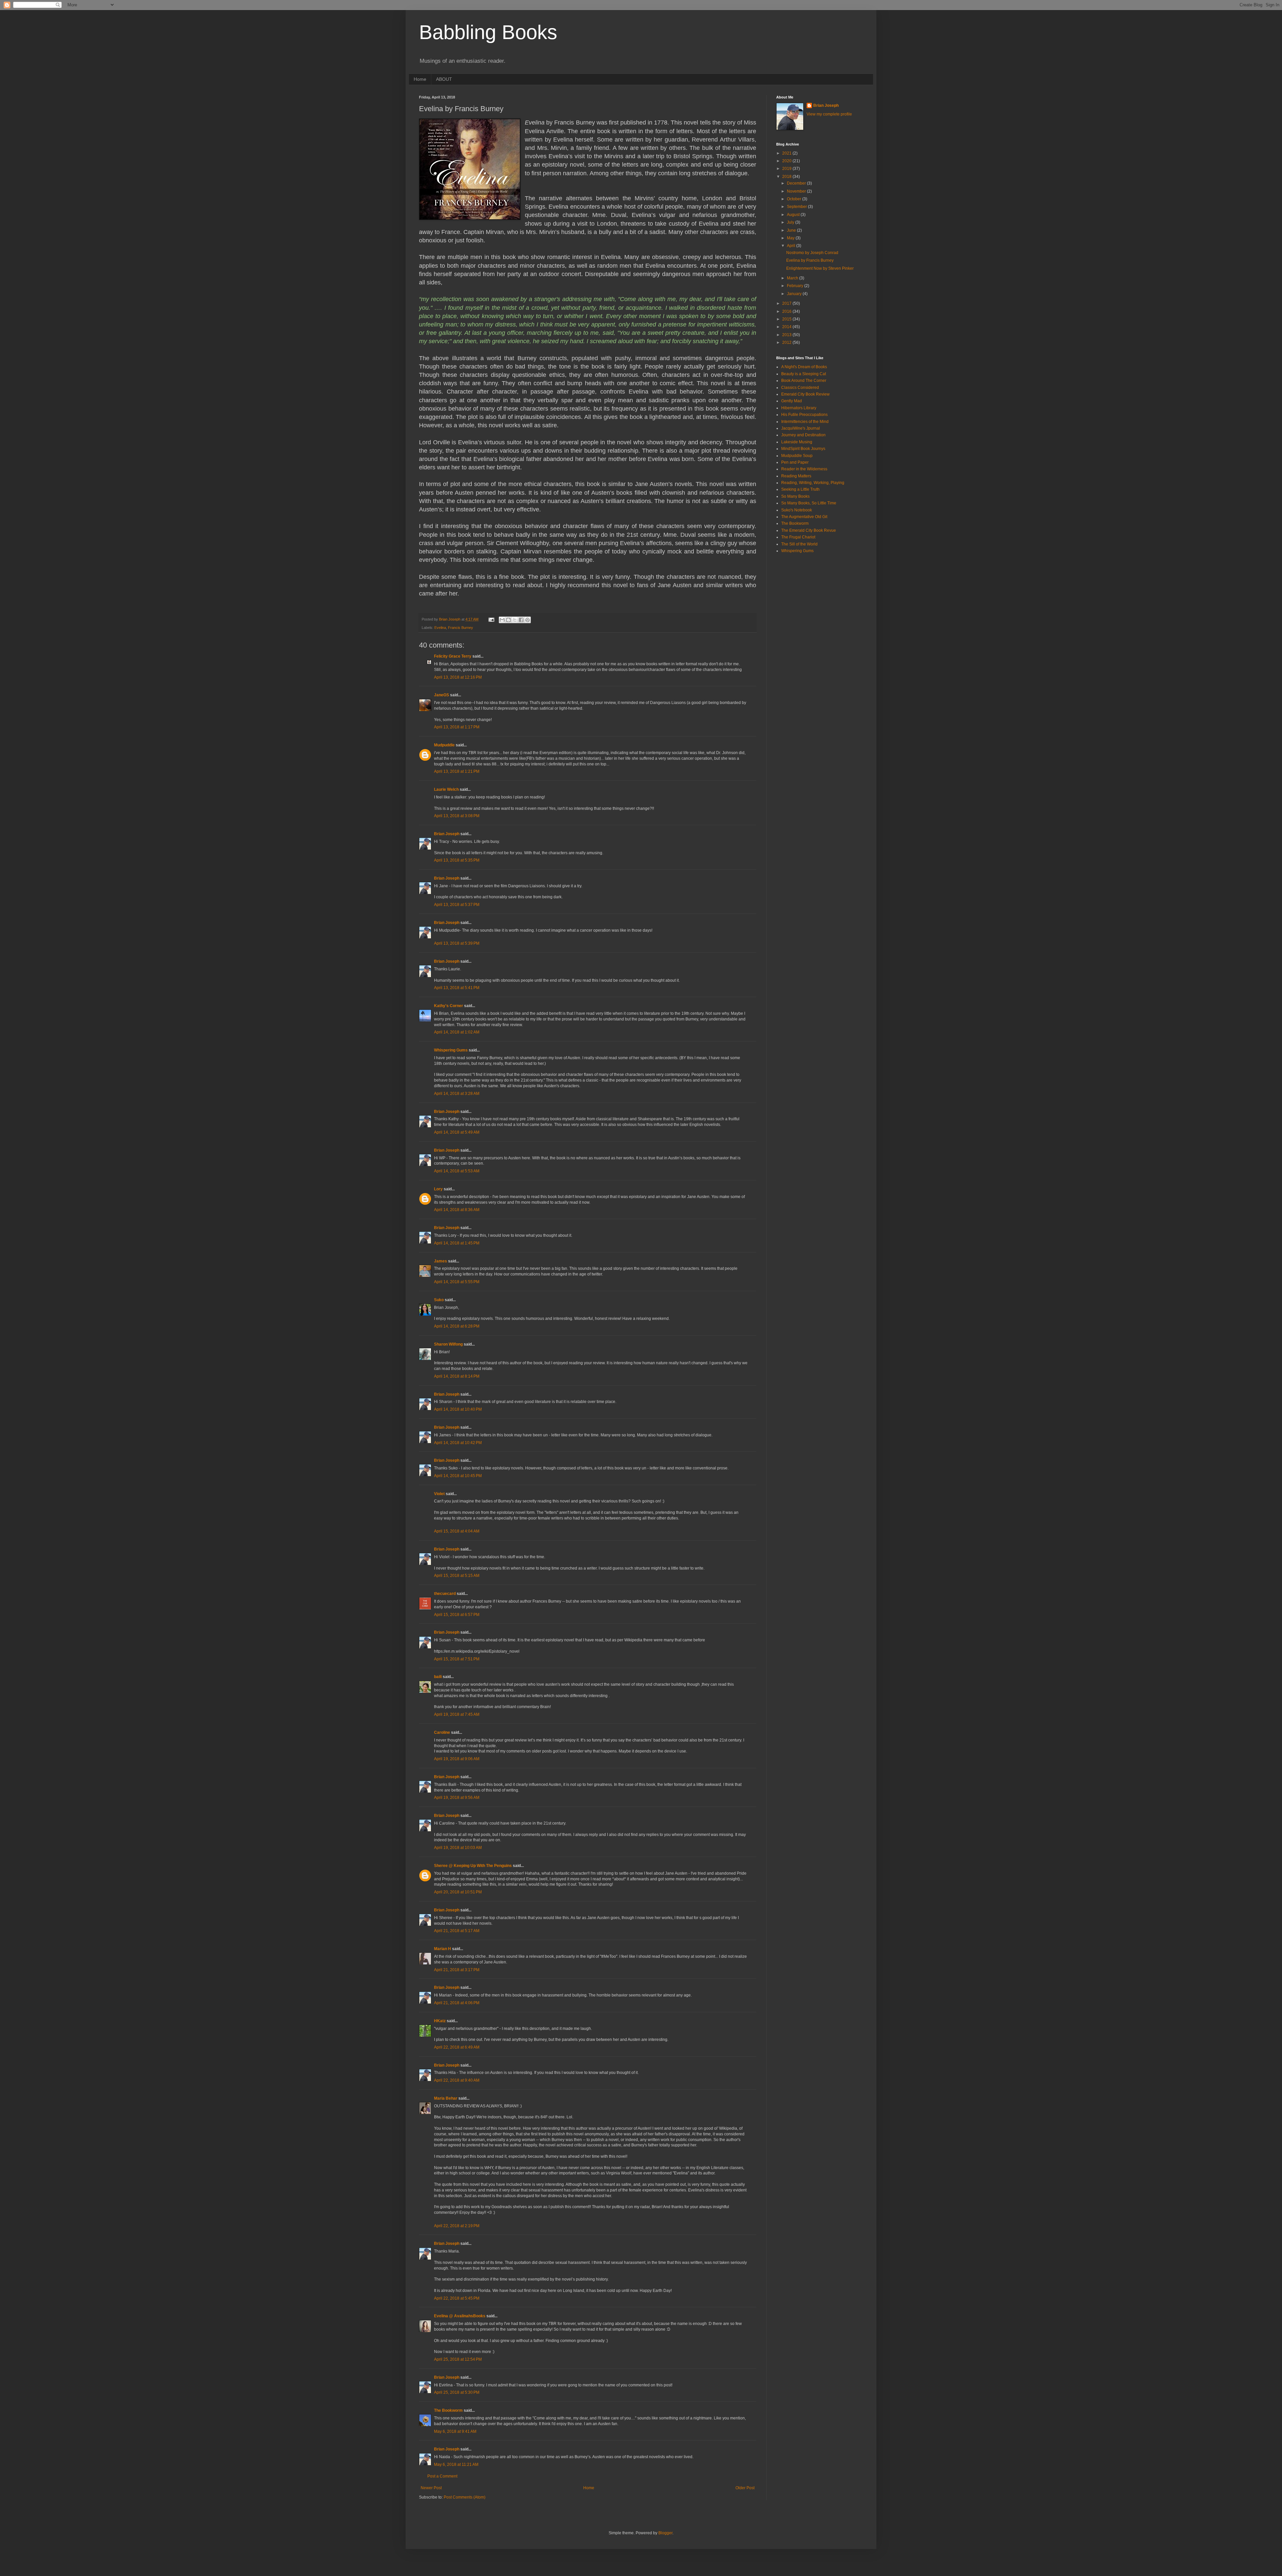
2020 (787, 161)
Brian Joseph (447, 834)
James (441, 1261)
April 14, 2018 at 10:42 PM (458, 1443)
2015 (787, 319)
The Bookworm (448, 2410)
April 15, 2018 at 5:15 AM (457, 1576)
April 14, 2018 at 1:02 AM (457, 1032)
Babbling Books (488, 32)
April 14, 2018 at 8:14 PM (457, 1376)
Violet (439, 1494)
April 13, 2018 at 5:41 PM (457, 988)
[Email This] (502, 620)
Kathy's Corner (449, 1006)
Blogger (665, 2533)
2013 (787, 335)
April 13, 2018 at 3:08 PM (457, 816)
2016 (787, 311)
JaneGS (442, 695)
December (797, 183)
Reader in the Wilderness (804, 469)
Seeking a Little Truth (800, 489)
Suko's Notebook (797, 510)
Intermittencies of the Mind (805, 422)
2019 (787, 169)
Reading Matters (796, 476)
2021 (787, 153)
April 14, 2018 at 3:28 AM (457, 1094)
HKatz (440, 2021)
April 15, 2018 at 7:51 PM (457, 1659)
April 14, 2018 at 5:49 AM (457, 1132)
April (792, 246)
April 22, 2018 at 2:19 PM (457, 2226)
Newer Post (431, 2488)
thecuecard (445, 1594)
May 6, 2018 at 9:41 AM (455, 2431)
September (797, 207)
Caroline (442, 1732)
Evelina (440, 628)
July (791, 222)
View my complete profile (829, 114)
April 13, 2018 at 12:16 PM (458, 677)
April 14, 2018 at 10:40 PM (458, 1409)
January (795, 294)
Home (420, 79)
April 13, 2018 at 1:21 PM (457, 771)
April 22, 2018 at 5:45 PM (457, 2298)
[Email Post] (491, 619)
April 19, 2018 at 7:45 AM (457, 1714)
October (795, 199)
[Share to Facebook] (521, 620)
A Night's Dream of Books (804, 367)
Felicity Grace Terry (453, 656)
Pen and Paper (795, 462)
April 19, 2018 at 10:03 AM (458, 1848)
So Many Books (795, 496)
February (796, 286)
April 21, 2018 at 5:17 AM (457, 1931)
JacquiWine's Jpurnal (801, 428)
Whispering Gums (451, 1050)
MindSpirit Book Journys (803, 449)
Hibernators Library (799, 408)
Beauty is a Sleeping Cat (804, 374)
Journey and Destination (803, 435)
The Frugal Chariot (798, 537)
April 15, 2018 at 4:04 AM (457, 1531)
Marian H (443, 1949)
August (794, 215)
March (793, 278)
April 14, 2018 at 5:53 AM (457, 1171)
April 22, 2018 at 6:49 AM (457, 2047)
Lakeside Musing (797, 442)
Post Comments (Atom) (465, 2497)
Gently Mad (792, 401)
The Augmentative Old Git (804, 517)
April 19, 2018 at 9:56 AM (457, 1798)
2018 (787, 177)
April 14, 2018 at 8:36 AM (457, 1210)
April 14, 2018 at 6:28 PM (457, 1326)
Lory (438, 1189)
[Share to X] (515, 620)
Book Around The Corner (804, 381)
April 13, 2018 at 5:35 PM (457, 860)
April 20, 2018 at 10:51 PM (458, 1892)
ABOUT (444, 79)
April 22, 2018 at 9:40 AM (457, 2080)
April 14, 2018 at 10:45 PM (458, 1476)
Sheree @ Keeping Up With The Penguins (473, 1866)
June (792, 230)
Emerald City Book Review (805, 394)
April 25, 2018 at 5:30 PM (457, 2392)
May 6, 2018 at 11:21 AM (456, 2465)
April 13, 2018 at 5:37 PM (457, 905)
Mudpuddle (444, 745)
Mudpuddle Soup (797, 456)
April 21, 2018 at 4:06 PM (457, 2003)
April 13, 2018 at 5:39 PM (457, 943)
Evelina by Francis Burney (810, 260)
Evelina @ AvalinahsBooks (460, 2316)
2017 (787, 303)
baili (438, 1677)
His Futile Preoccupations (804, 415)
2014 (787, 327)
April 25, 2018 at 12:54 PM (458, 2359)
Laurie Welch (446, 789)
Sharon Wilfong (448, 1344)
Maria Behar (446, 2098)
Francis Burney (461, 628)
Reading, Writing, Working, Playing (813, 483)
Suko (439, 1300)
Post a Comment (442, 2476)
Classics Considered (800, 388)
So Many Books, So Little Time (809, 503)
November (797, 191)
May (791, 238)
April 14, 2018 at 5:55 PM (457, 1282)
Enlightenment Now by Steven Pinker (820, 268)
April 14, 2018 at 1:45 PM (457, 1243)
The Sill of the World (799, 544)
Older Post (745, 2488)
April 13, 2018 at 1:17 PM (457, 727)
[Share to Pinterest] (527, 620)
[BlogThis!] (508, 620)
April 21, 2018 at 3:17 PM (457, 1970)
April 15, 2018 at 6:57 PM (457, 1615)
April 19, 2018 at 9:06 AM (457, 1759)
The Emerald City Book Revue (809, 530)
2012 (787, 342)
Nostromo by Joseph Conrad (812, 253)
